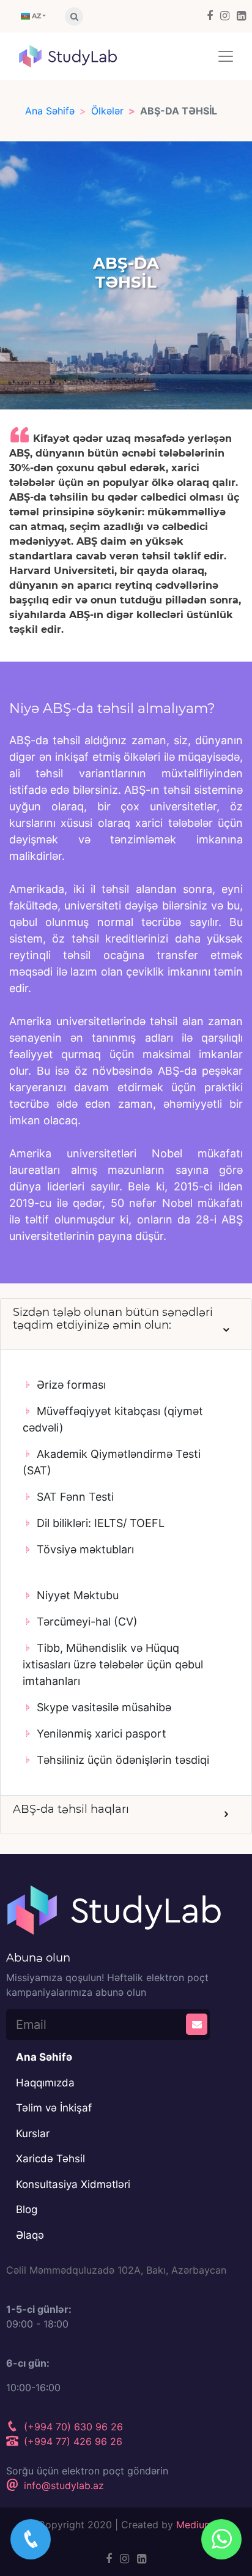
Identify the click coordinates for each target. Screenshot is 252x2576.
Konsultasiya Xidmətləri (73, 2184)
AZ (35, 16)
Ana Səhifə (50, 111)
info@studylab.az (62, 2485)
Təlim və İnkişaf (54, 2108)
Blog (27, 2209)
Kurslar (33, 2134)
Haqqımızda (45, 2083)
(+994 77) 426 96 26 (72, 2441)
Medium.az (201, 2525)
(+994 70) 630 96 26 (72, 2427)
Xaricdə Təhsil (50, 2159)
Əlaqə (30, 2235)
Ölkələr (107, 111)
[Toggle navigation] (226, 56)
